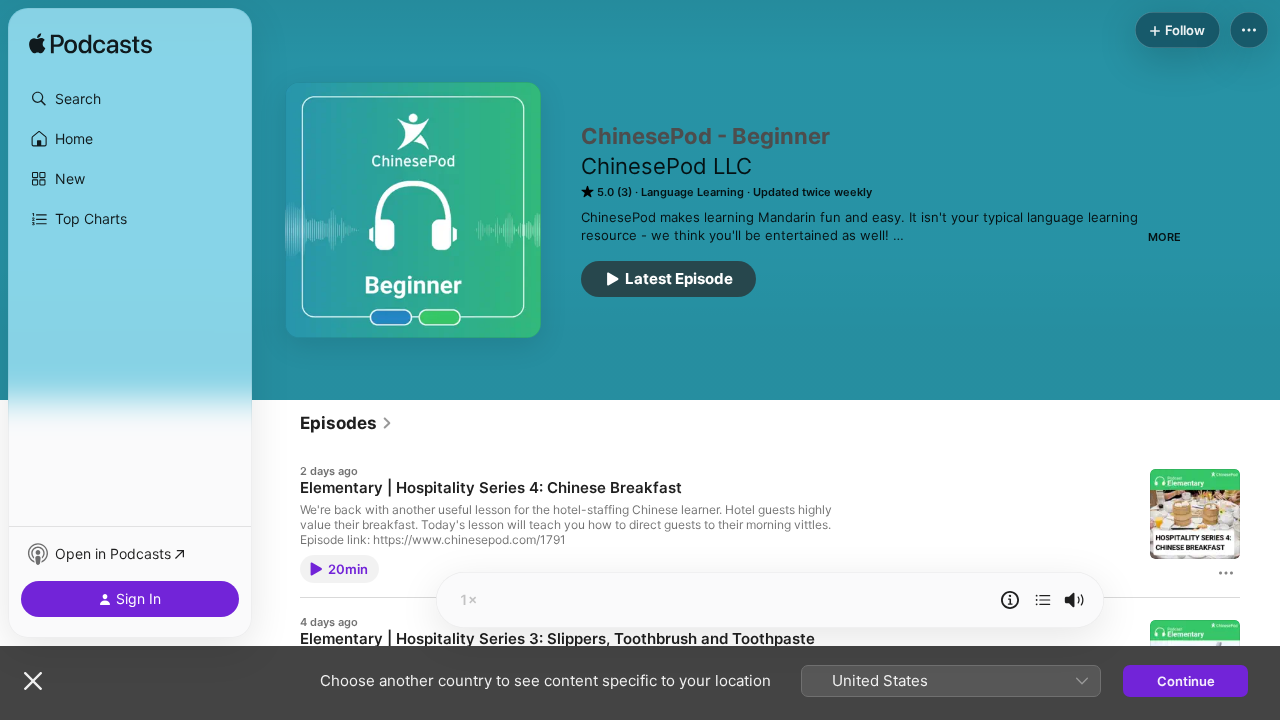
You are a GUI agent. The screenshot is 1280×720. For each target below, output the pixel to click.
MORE (1164, 237)
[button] (130, 99)
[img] (90, 45)
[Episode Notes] (1010, 600)
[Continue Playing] (1043, 600)
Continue (1186, 681)
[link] (346, 423)
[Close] (33, 681)
